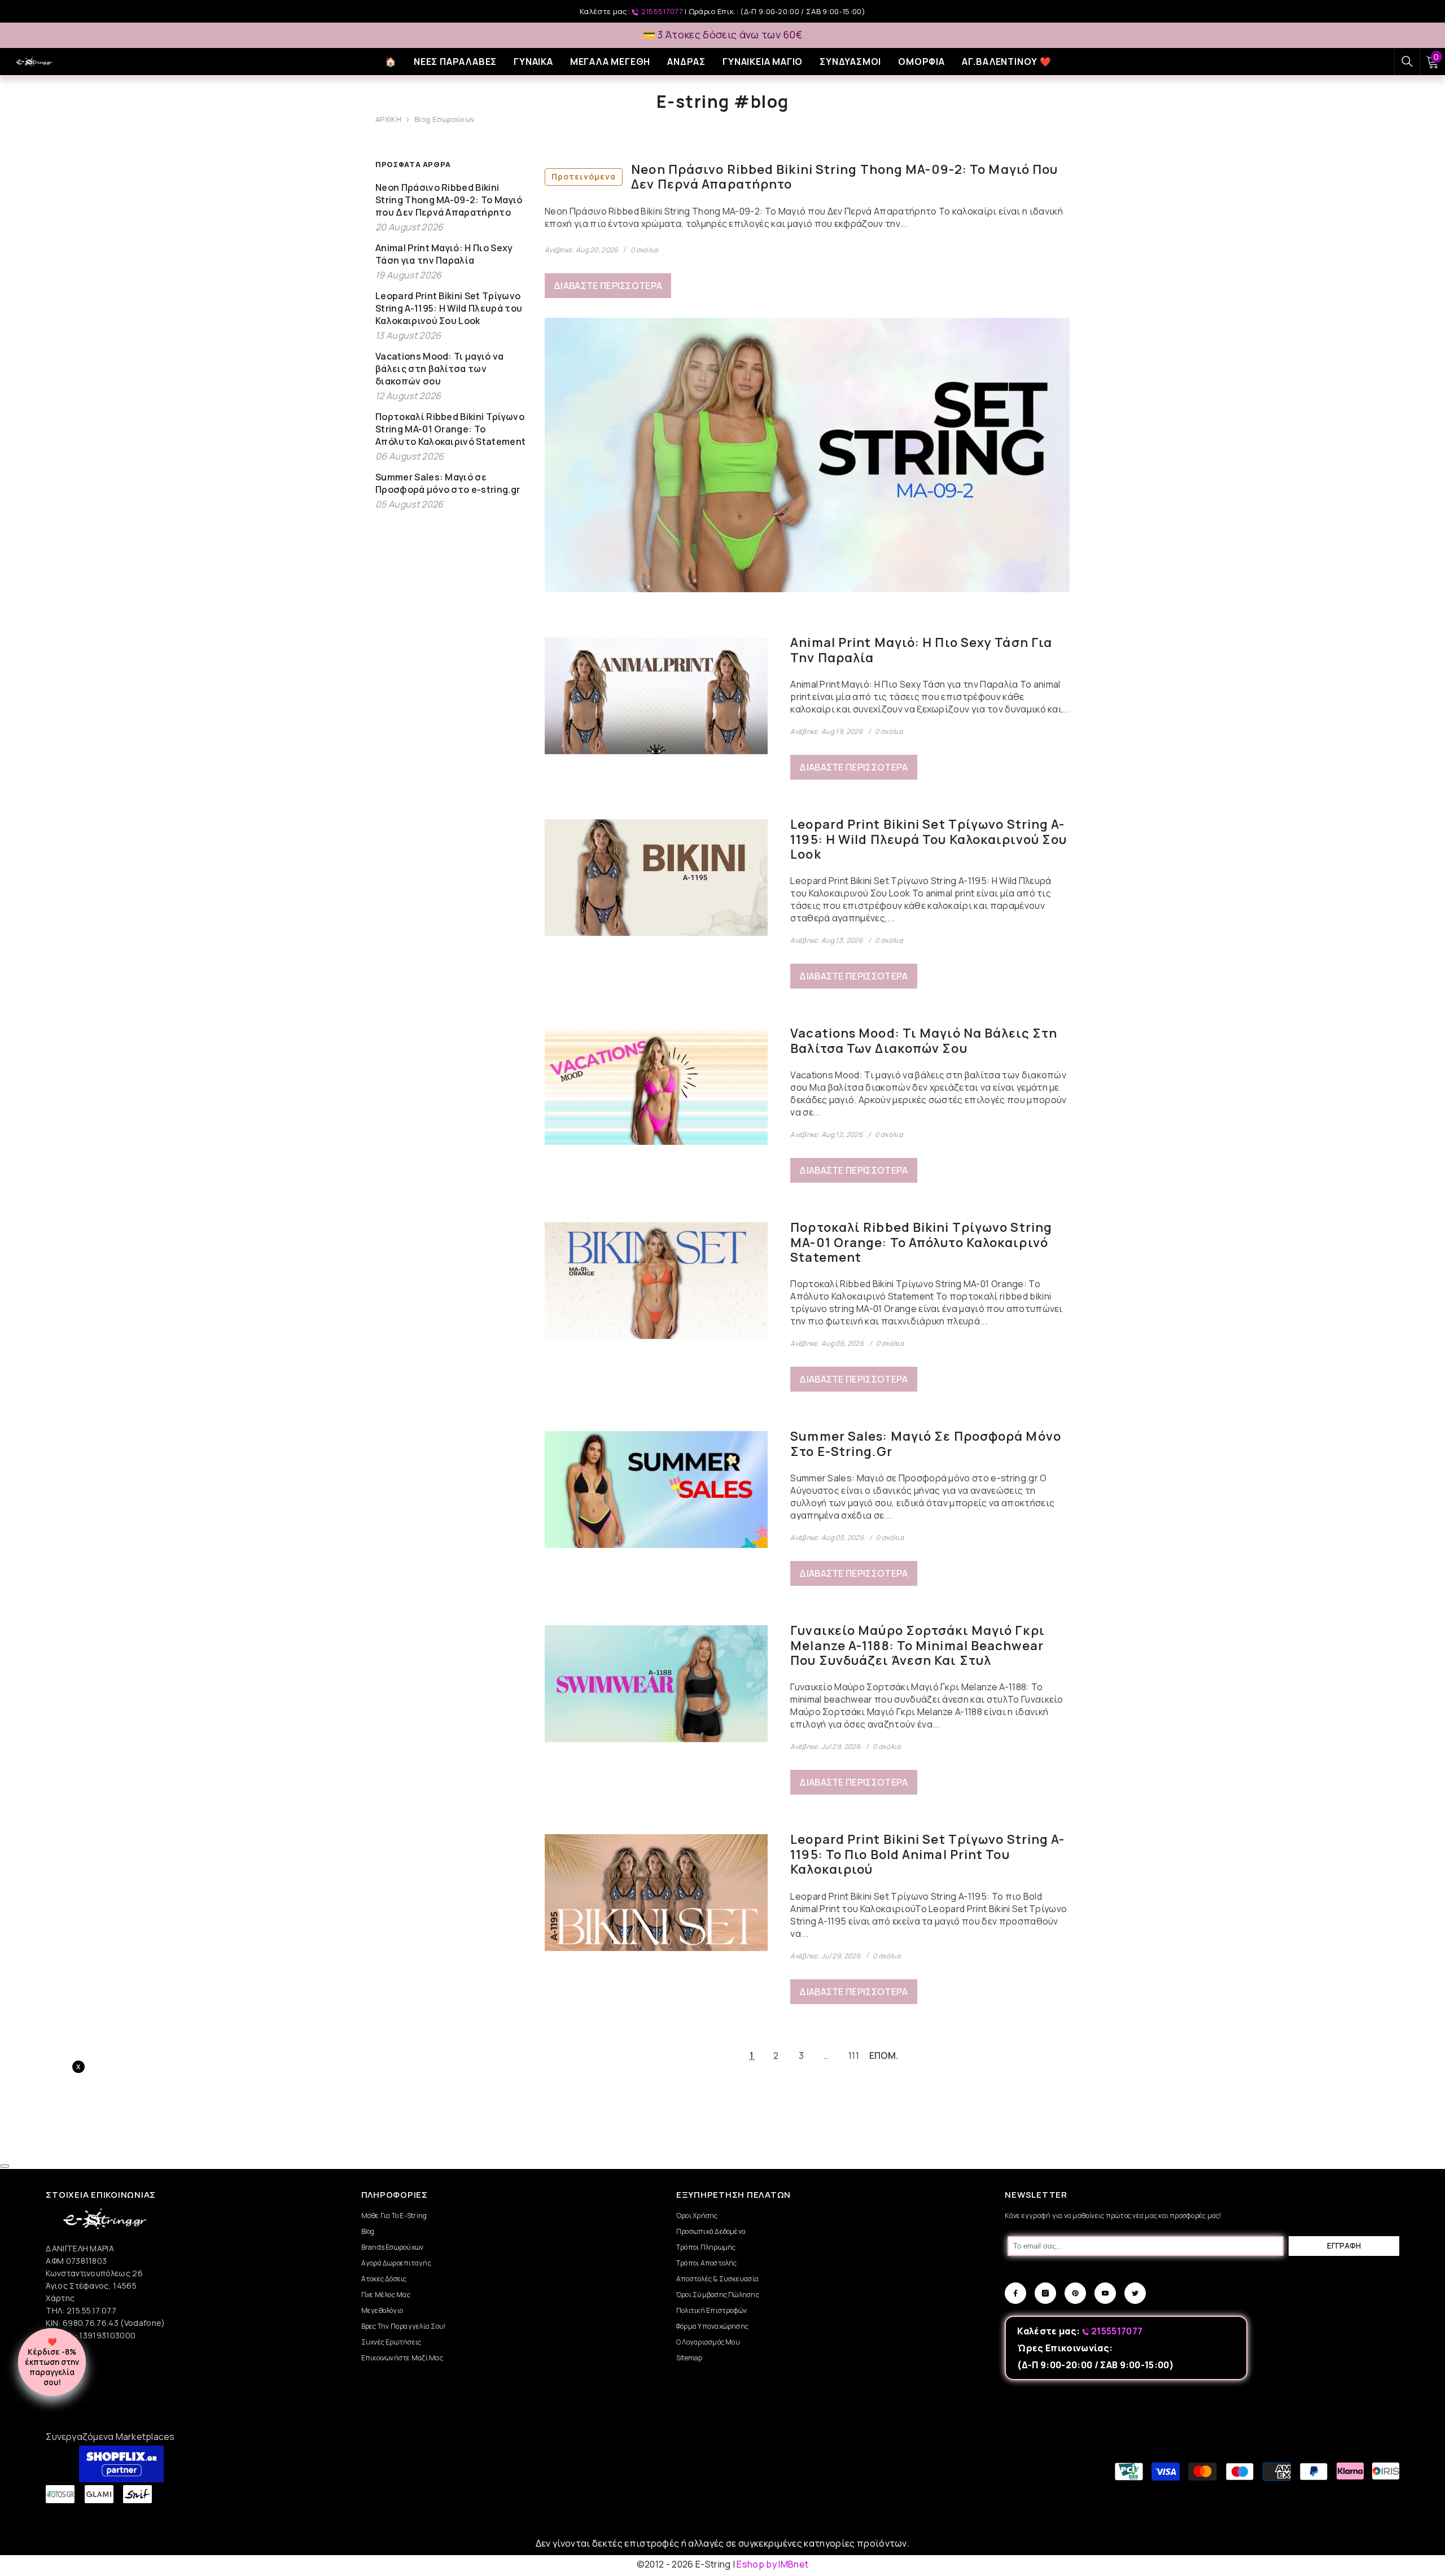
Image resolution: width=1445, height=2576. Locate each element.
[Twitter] (1135, 2293)
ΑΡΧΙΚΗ (388, 119)
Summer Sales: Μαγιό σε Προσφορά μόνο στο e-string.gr (926, 1444)
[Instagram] (1045, 2293)
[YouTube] (1105, 2293)
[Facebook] (1015, 2293)
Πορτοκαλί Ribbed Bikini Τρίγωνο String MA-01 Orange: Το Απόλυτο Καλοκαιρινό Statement (921, 1242)
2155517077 (662, 11)
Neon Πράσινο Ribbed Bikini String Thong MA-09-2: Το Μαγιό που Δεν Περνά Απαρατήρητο (805, 177)
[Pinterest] (1075, 2293)
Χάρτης (60, 2298)
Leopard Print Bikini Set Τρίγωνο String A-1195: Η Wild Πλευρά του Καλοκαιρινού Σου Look (929, 839)
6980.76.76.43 (91, 2323)
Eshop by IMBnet (772, 2564)
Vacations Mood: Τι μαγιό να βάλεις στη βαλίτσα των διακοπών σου (924, 1041)
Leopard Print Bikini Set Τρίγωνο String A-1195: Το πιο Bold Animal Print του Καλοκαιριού (927, 1854)
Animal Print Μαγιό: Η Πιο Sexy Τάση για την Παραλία (921, 650)
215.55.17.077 (91, 2310)
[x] (164, 2166)
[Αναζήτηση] (1407, 62)
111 (854, 2055)
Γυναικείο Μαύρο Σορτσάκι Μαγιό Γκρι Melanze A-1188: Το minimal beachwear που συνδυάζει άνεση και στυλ (918, 1645)
